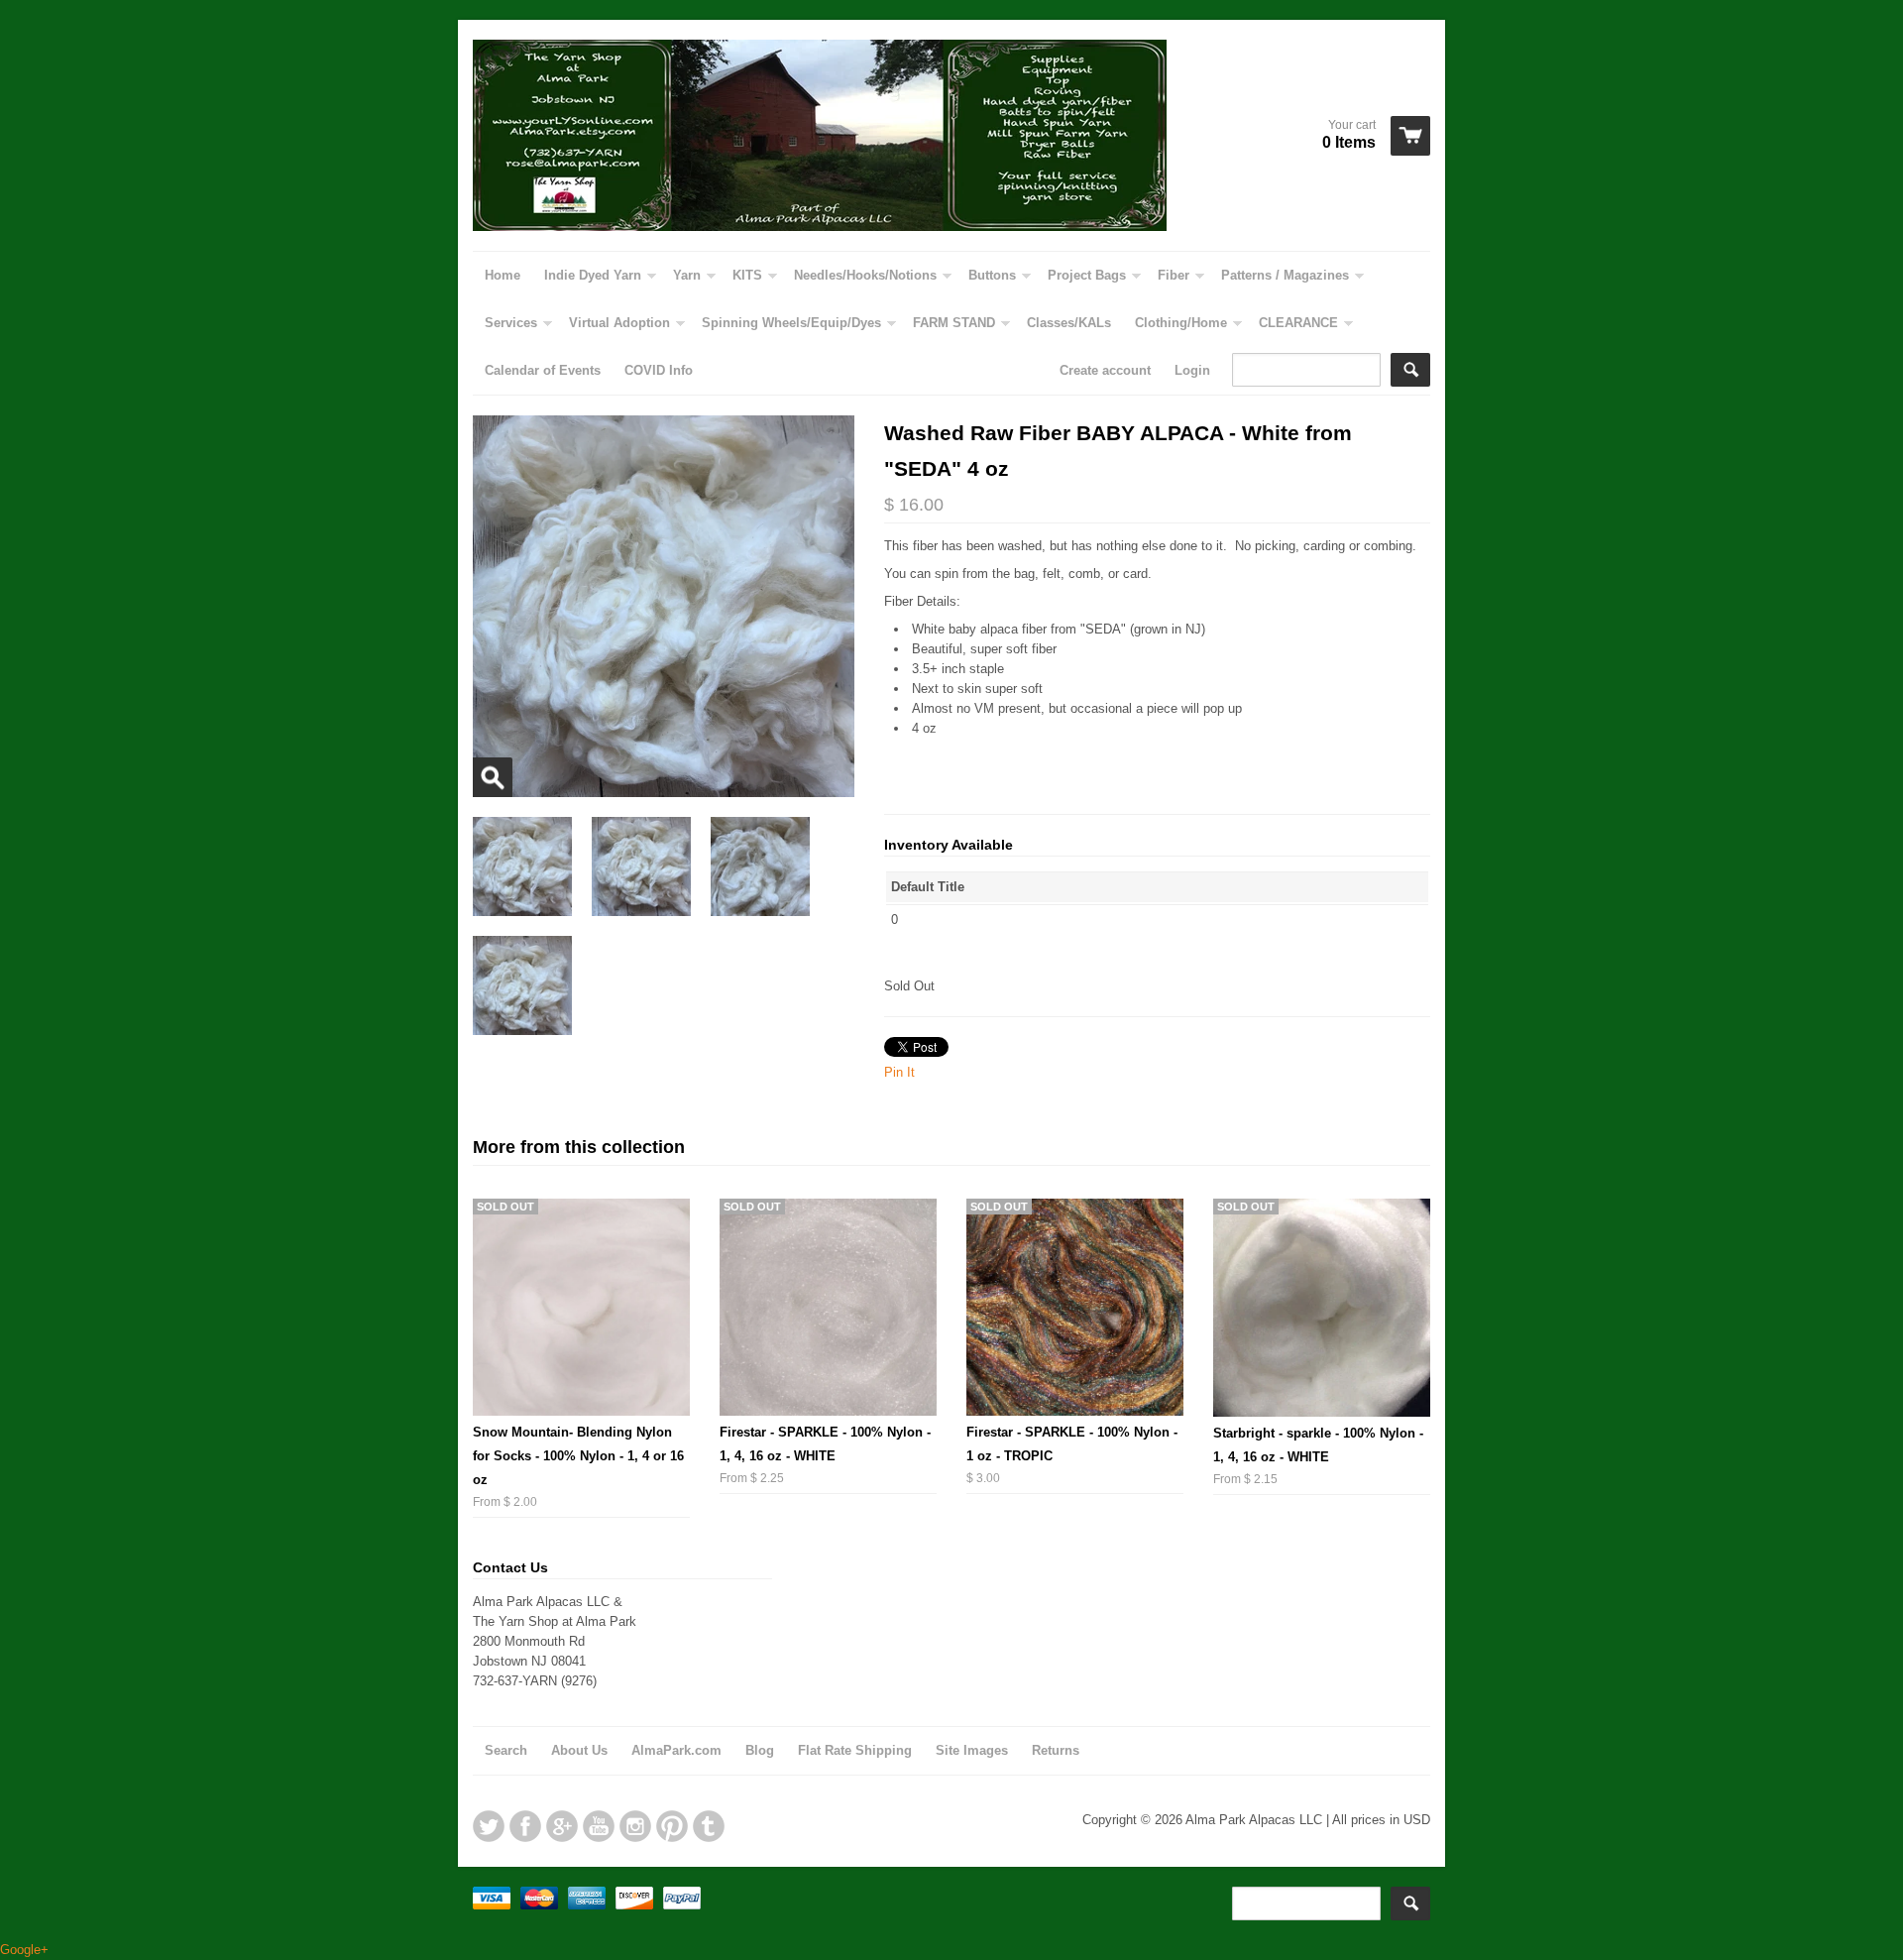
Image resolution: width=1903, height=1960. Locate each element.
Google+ (562, 1826)
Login (1192, 370)
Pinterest (672, 1826)
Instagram (635, 1826)
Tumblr (709, 1826)
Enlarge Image (493, 777)
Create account (1105, 370)
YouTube (599, 1826)
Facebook (525, 1826)
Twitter (489, 1826)
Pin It (899, 1072)
